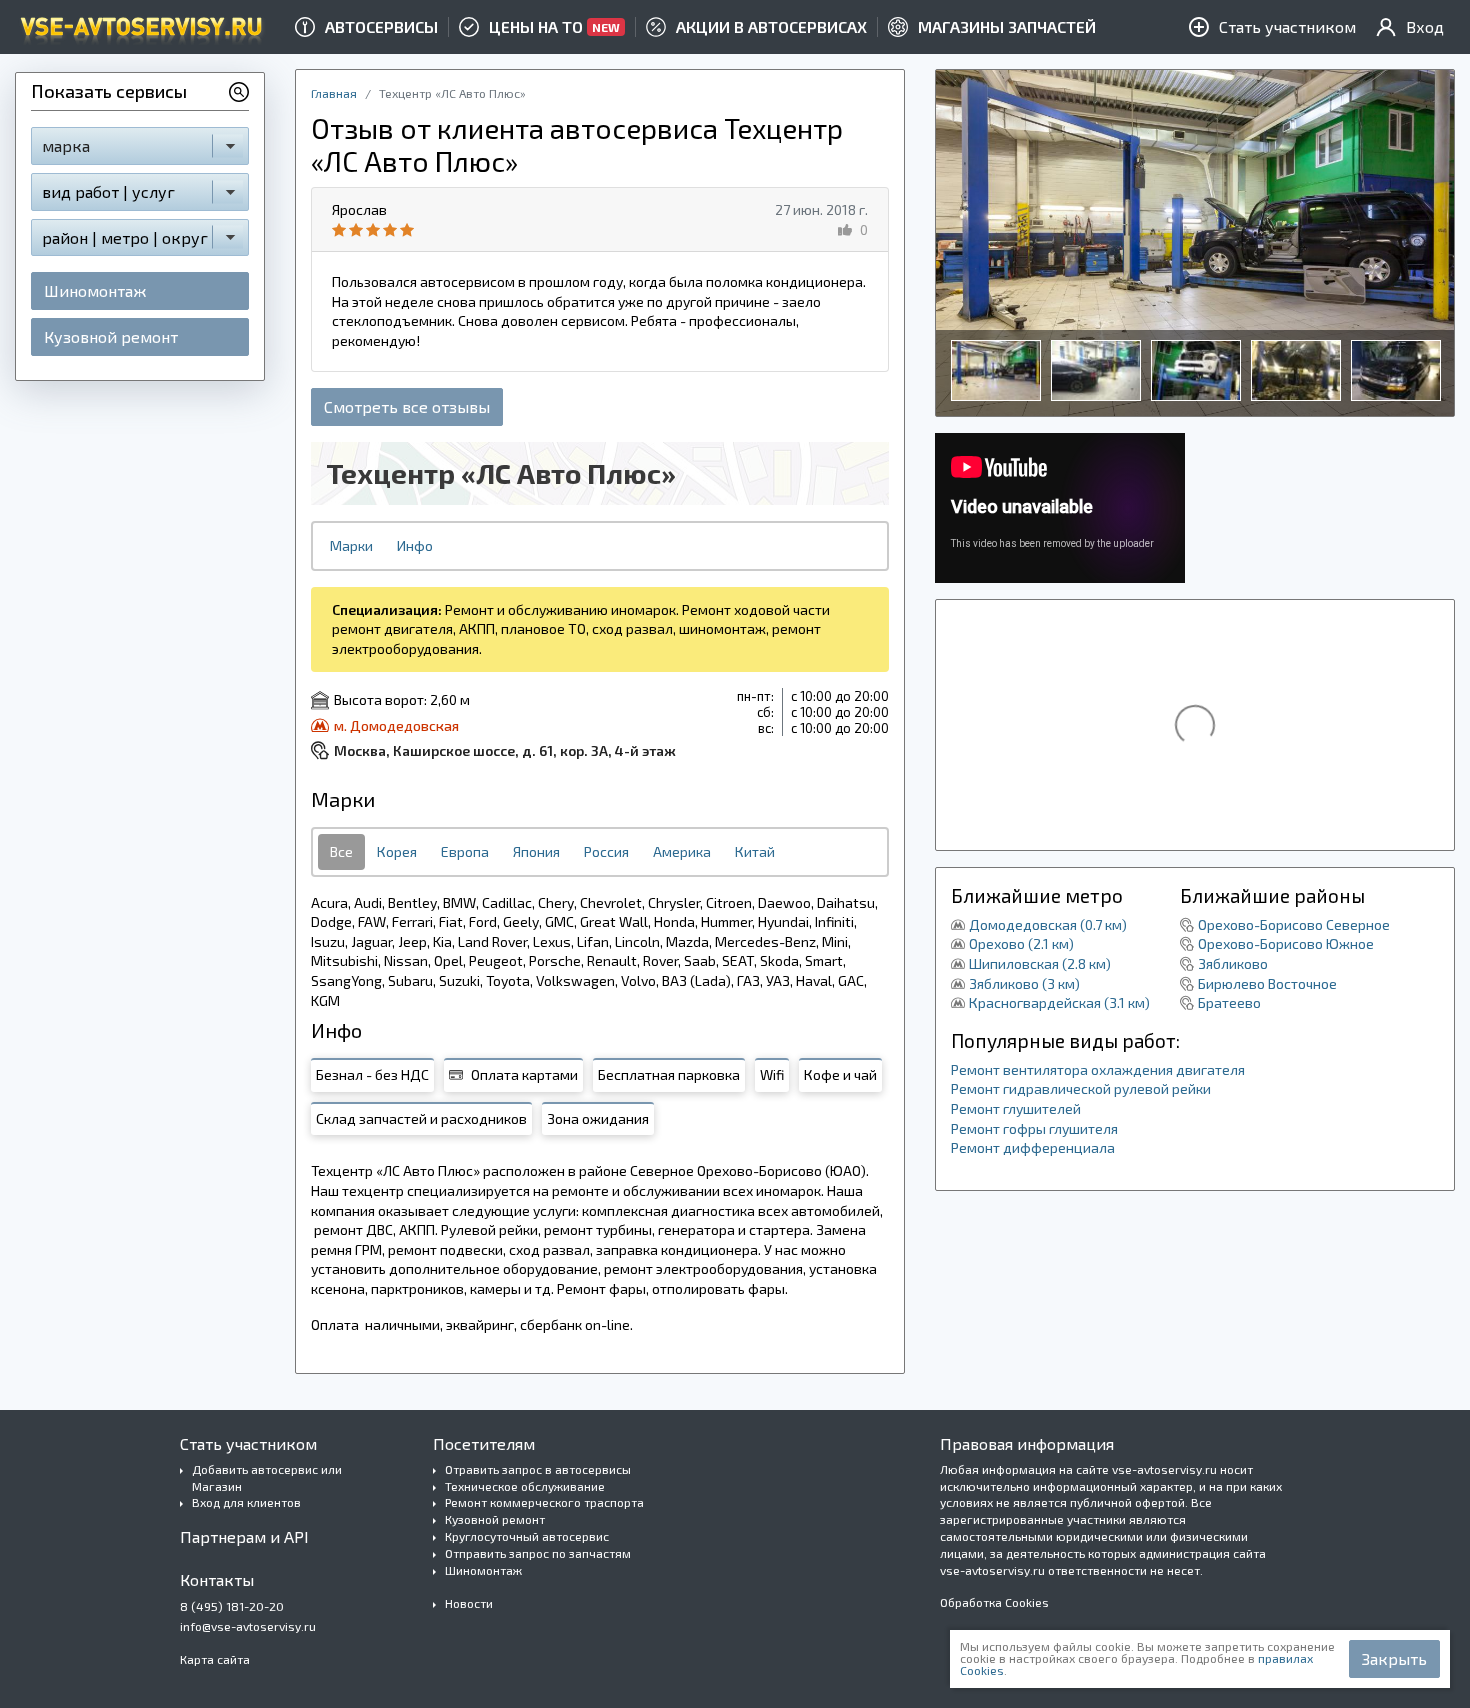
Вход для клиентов (246, 1502)
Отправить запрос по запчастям (538, 1553)
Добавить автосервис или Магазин (267, 1477)
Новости (469, 1603)
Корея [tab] (397, 851)
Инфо (415, 545)
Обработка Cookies (994, 1602)
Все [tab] (341, 851)
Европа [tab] (465, 851)
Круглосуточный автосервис (527, 1536)
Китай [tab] (755, 851)
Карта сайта (215, 1659)
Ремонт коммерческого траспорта (544, 1502)
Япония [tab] (536, 851)
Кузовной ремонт (111, 336)
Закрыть (1394, 1658)
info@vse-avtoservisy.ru (248, 1626)
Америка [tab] (682, 851)
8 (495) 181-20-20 (232, 1606)
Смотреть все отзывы (407, 406)
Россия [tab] (606, 851)
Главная (334, 93)
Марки (351, 545)
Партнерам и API (244, 1536)
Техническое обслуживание (525, 1486)
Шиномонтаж (95, 290)
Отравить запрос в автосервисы (538, 1469)
